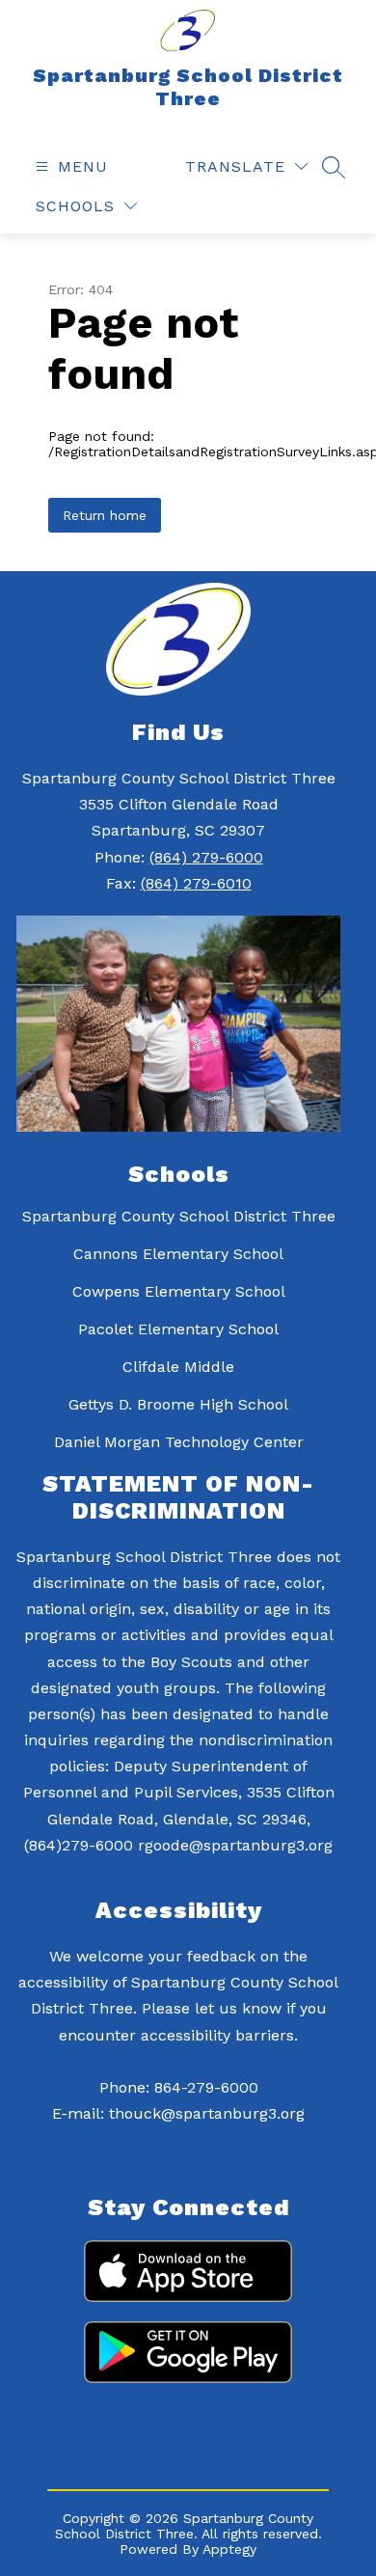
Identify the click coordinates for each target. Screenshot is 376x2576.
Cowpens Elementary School (179, 1291)
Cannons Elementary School (178, 1254)
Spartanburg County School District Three (179, 1216)
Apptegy (229, 2549)
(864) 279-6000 (206, 857)
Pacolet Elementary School (178, 1329)
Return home (105, 515)
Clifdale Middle (178, 1367)
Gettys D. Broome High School (178, 1404)
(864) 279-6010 (196, 883)
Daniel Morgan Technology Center (179, 1442)
